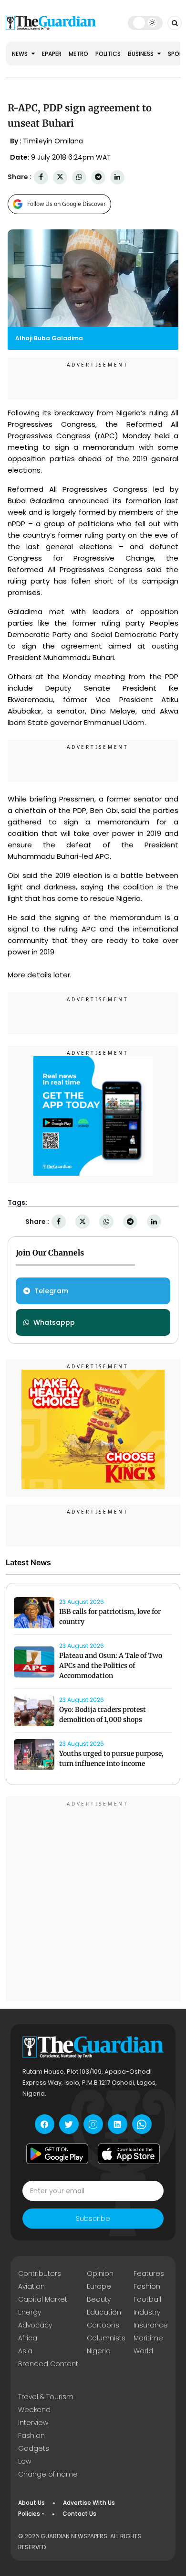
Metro (78, 54)
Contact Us (79, 2514)
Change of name (48, 2474)
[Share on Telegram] (98, 177)
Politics (108, 54)
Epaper (52, 54)
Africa (28, 2338)
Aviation (31, 2286)
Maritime (148, 2338)
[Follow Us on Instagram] (93, 2124)
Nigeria (99, 2351)
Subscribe (93, 2219)
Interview (33, 2423)
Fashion (147, 2286)
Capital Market (43, 2299)
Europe (99, 2286)
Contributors (40, 2273)
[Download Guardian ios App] (129, 2154)
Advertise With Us (89, 2503)
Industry (147, 2312)
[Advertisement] (93, 1900)
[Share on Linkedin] (117, 177)
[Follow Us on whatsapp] (142, 2124)
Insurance (151, 2325)
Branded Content (48, 2364)
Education (104, 2312)
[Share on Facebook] (41, 177)
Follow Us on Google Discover (67, 204)
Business (141, 54)
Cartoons (103, 2325)
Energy (30, 2312)
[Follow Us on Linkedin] (118, 2124)
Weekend (34, 2410)
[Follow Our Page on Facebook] (45, 2124)
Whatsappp (54, 1322)
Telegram (51, 1291)
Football (147, 2299)
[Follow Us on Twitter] (69, 2124)
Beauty (99, 2299)
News (21, 54)
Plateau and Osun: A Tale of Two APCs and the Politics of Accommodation (111, 1666)
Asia (25, 2351)
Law (25, 2461)
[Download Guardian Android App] (57, 2154)
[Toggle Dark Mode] (145, 22)
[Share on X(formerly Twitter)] (60, 177)
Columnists (106, 2338)
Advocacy (35, 2325)
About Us (31, 2503)
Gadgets (34, 2448)
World (143, 2351)
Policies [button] (29, 2514)
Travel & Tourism (46, 2397)
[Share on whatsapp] (79, 177)
